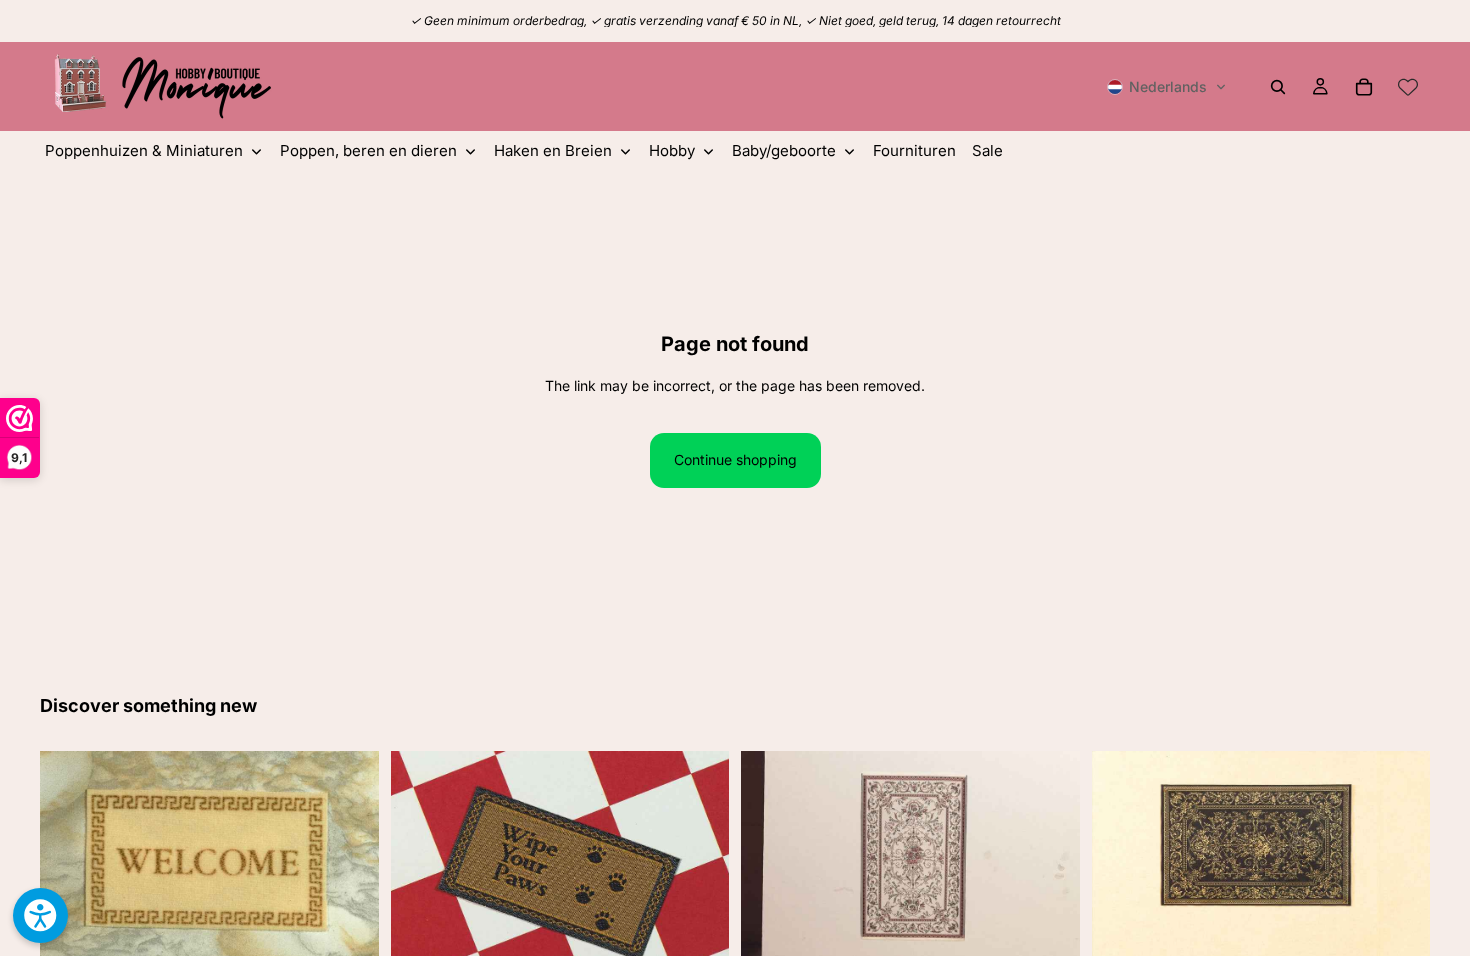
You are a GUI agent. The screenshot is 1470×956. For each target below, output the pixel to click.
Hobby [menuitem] (672, 150)
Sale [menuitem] (987, 150)
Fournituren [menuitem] (914, 150)
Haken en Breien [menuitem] (553, 150)
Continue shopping (735, 459)
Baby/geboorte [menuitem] (784, 150)
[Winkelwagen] (1364, 87)
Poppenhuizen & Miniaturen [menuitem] (144, 150)
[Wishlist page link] (1408, 87)
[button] (1167, 87)
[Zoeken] (1278, 87)
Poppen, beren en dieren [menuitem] (368, 150)
